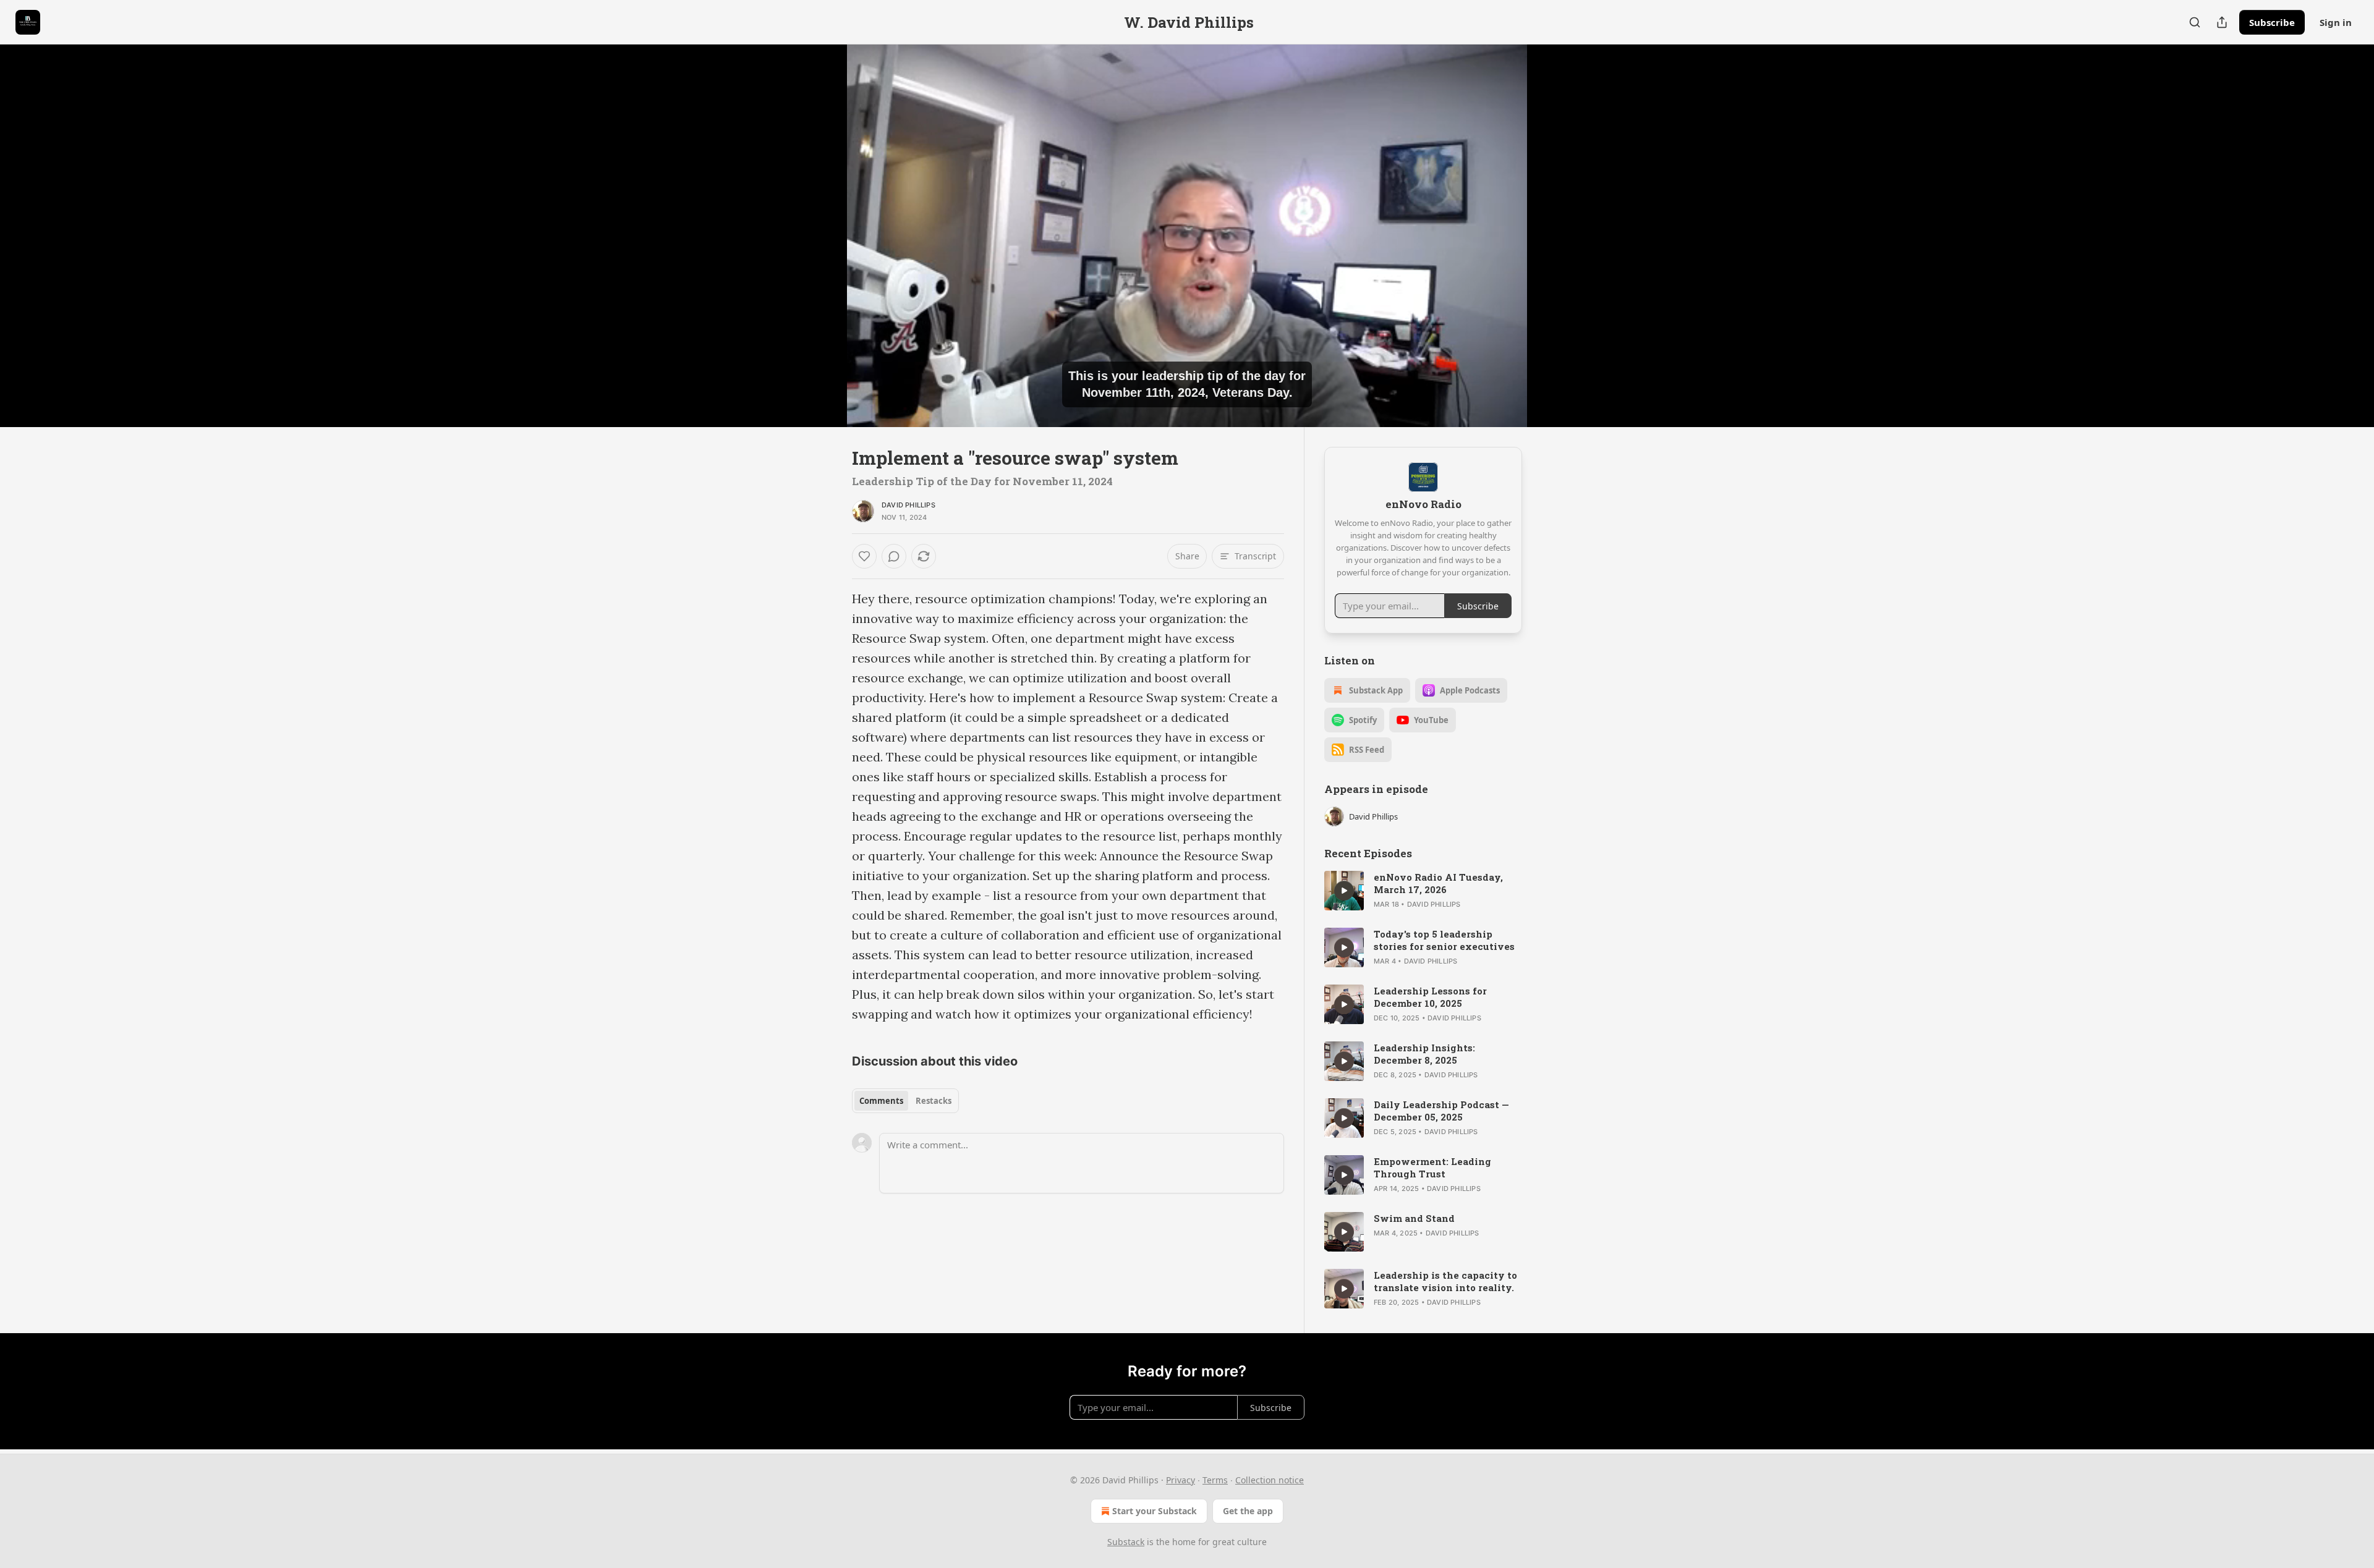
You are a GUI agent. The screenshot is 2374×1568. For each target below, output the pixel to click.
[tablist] (905, 1101)
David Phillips (908, 505)
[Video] (822, 222)
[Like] (864, 556)
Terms (1215, 1480)
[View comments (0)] (1553, 235)
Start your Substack (1155, 1511)
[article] (1423, 891)
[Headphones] (822, 249)
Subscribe (2272, 22)
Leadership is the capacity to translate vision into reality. (1445, 1281)
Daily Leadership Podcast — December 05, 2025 (1441, 1111)
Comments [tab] (881, 1101)
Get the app (1248, 1511)
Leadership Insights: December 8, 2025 (1424, 1054)
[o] (1344, 891)
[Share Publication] (2222, 22)
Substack (1126, 1542)
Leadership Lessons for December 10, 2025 (1430, 997)
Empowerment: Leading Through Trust (1432, 1168)
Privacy (1181, 1480)
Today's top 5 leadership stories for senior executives (1444, 940)
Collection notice (1270, 1480)
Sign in (2336, 22)
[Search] (2195, 22)
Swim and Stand (1414, 1218)
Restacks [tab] (934, 1101)
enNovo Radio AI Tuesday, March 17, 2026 (1438, 883)
